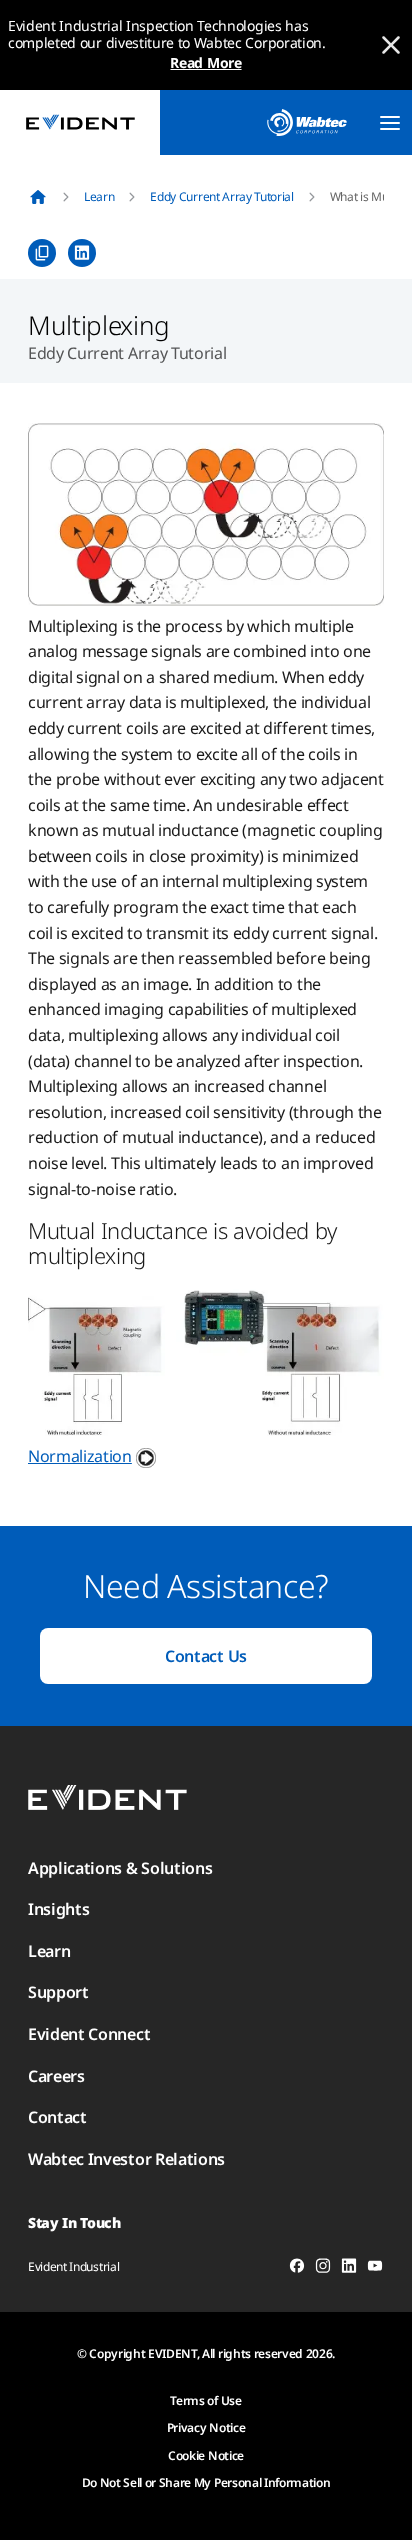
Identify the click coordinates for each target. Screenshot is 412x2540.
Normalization (80, 1456)
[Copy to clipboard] (42, 253)
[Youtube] (375, 2269)
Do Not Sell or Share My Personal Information (206, 2482)
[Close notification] (391, 45)
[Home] (38, 197)
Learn (99, 196)
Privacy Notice (206, 2427)
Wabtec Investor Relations (126, 2159)
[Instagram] (323, 2269)
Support (58, 1992)
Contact (57, 2117)
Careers (56, 2076)
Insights (58, 1909)
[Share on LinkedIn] (82, 253)
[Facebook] (297, 2269)
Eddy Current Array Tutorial (221, 196)
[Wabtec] (307, 122)
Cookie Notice (206, 2455)
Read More (205, 62)
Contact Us (206, 1656)
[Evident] (80, 122)
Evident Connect (89, 2034)
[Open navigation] (390, 123)
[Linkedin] (349, 2269)
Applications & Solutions (120, 1868)
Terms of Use (205, 2400)
